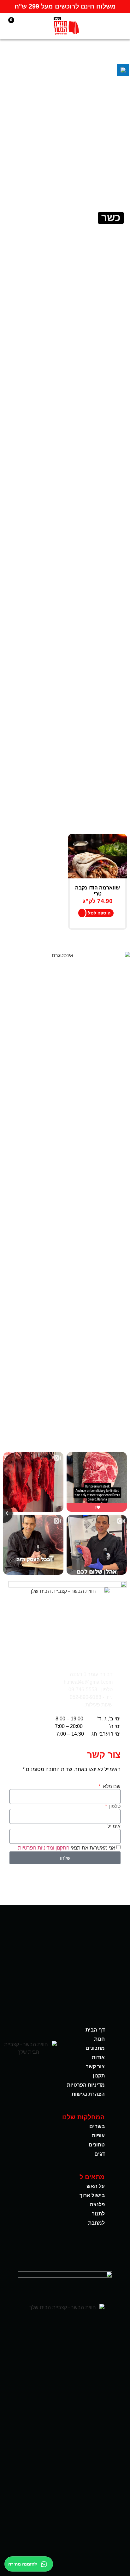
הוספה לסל (99, 913)
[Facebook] (76, 2249)
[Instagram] (54, 2249)
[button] (122, 26)
